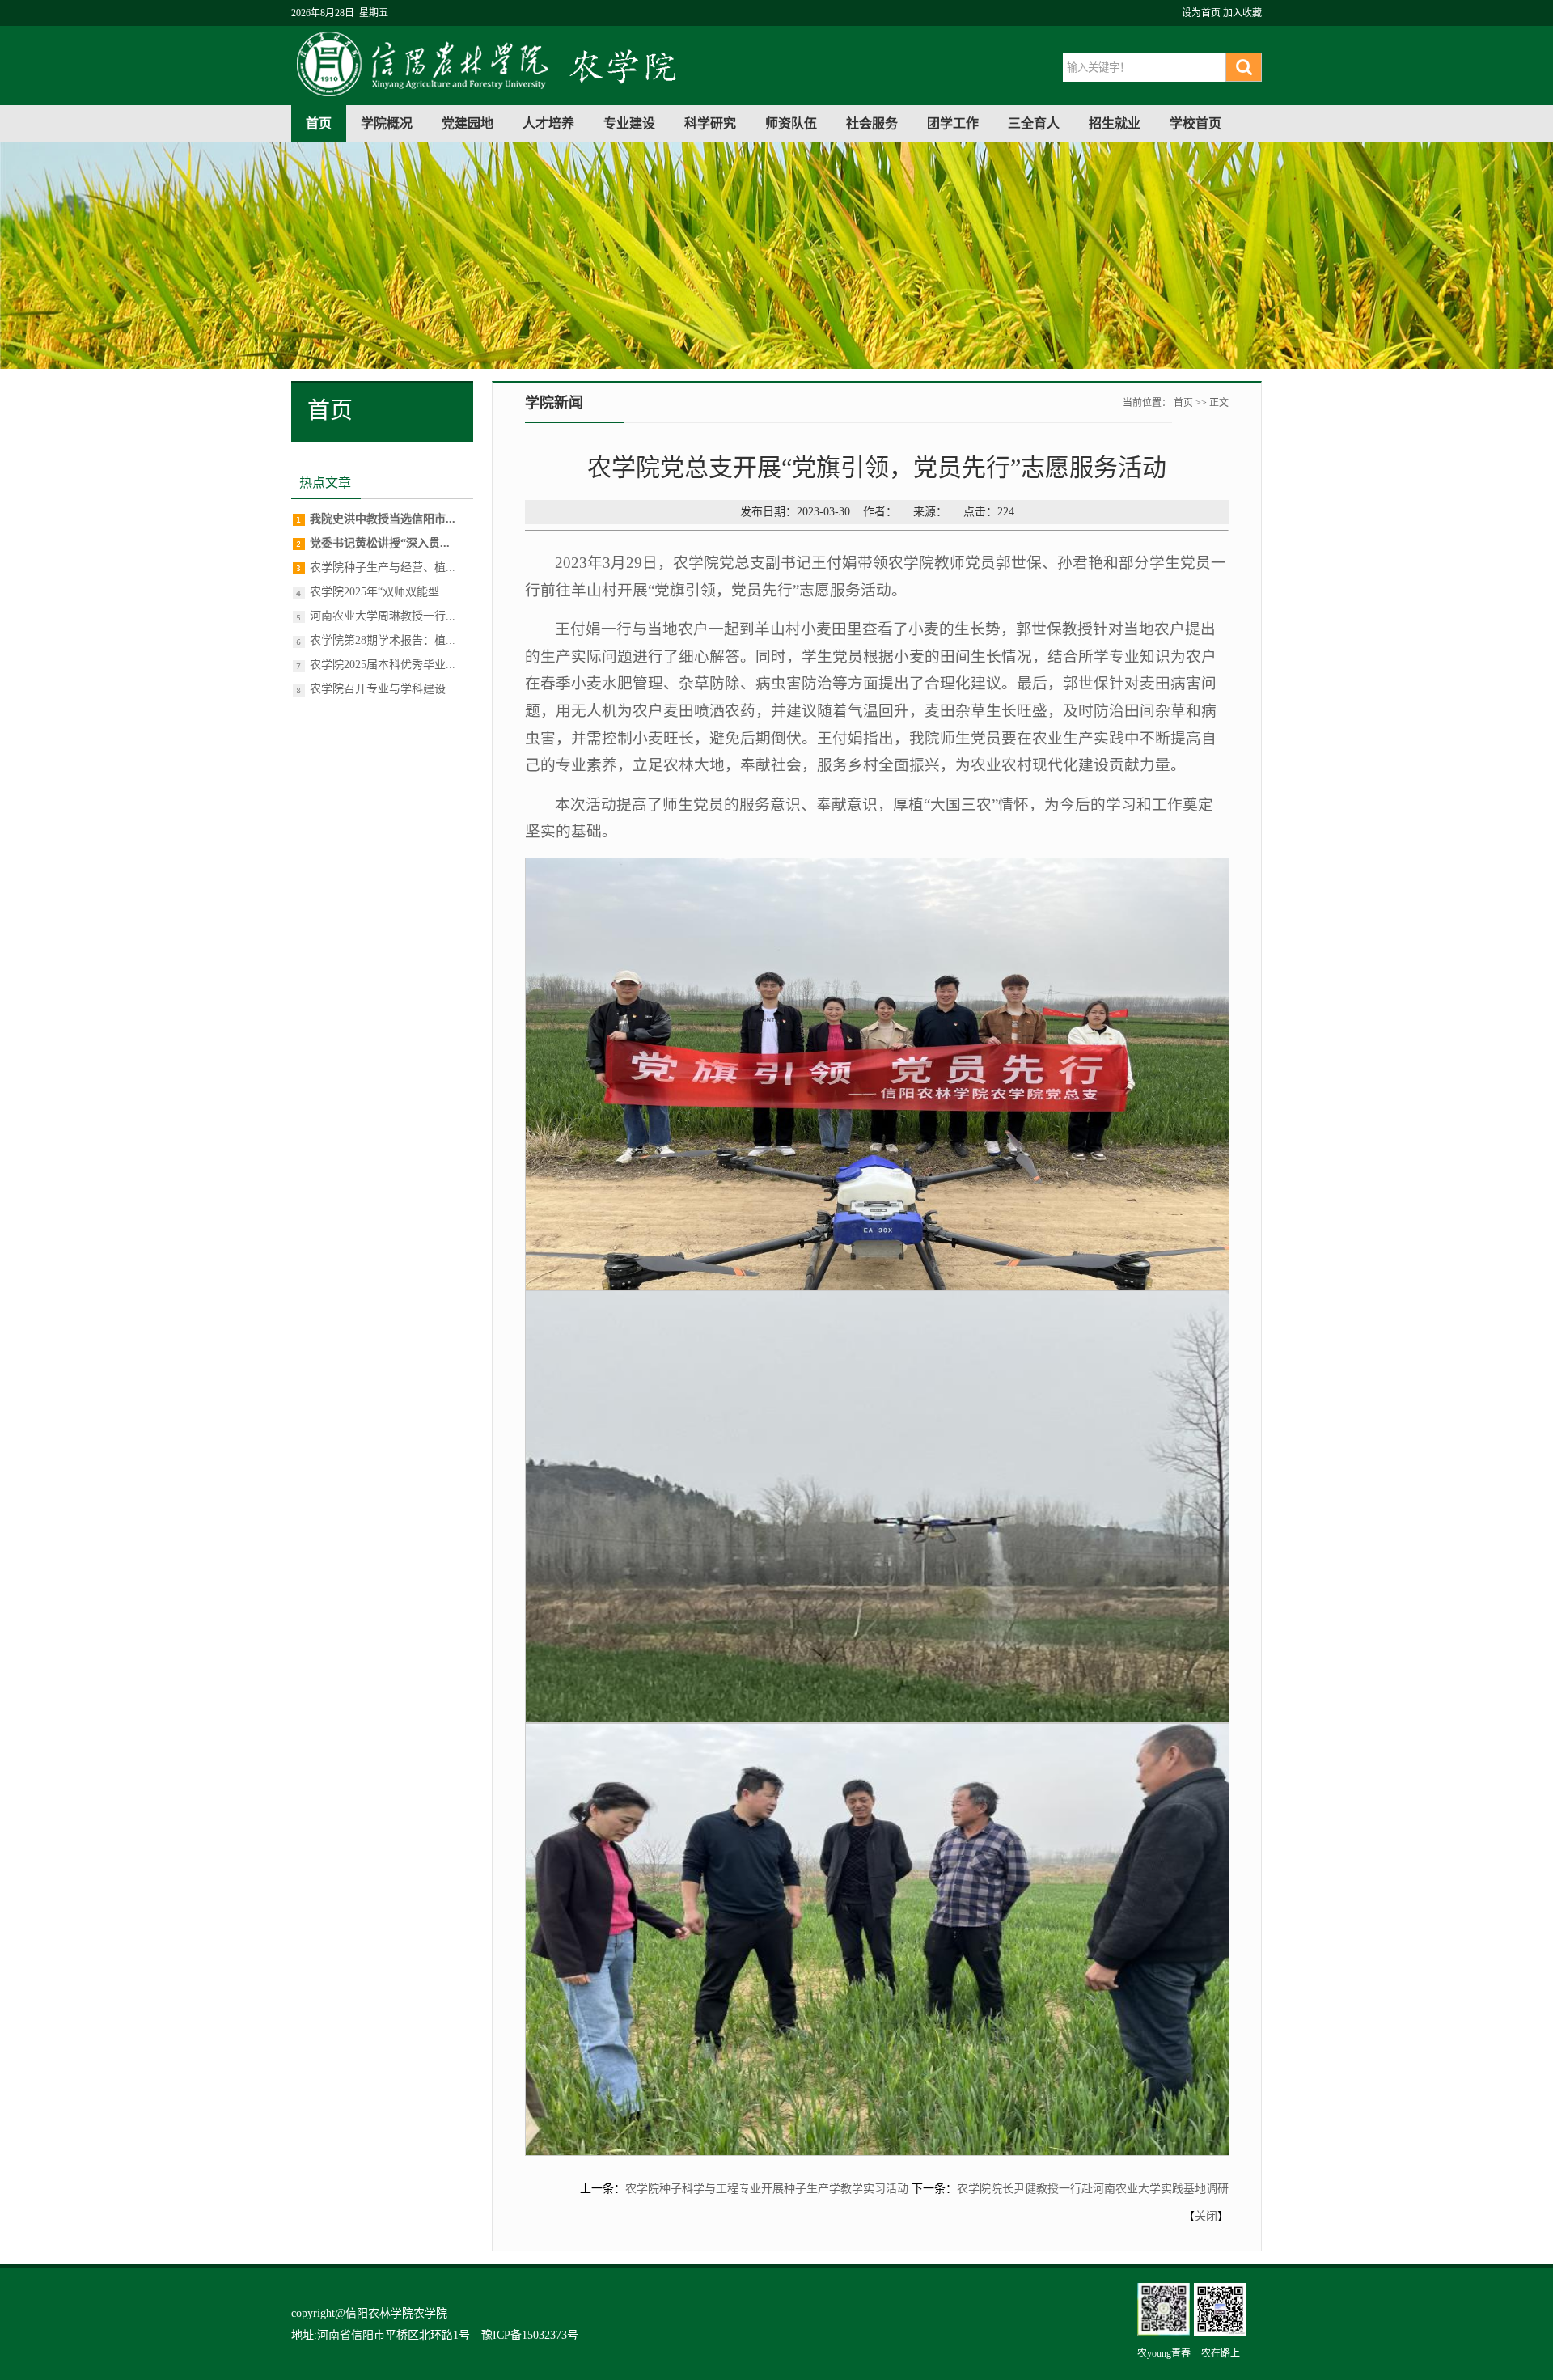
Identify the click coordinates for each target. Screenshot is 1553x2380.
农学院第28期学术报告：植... (383, 640)
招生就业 (1115, 123)
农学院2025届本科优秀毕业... (383, 665)
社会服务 (872, 123)
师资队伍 (791, 123)
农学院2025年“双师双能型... (379, 592)
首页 (319, 123)
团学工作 (953, 123)
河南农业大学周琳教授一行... (383, 616)
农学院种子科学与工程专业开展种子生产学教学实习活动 (767, 2189)
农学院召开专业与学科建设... (383, 689)
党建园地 (468, 123)
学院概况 (387, 123)
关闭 (1206, 2216)
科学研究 (710, 123)
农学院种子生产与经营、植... (383, 567)
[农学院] (494, 96)
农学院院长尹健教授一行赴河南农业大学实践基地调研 (1093, 2189)
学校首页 (1195, 123)
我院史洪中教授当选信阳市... (383, 519)
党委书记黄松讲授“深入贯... (380, 543)
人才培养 (548, 123)
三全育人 (1034, 123)
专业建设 (629, 123)
